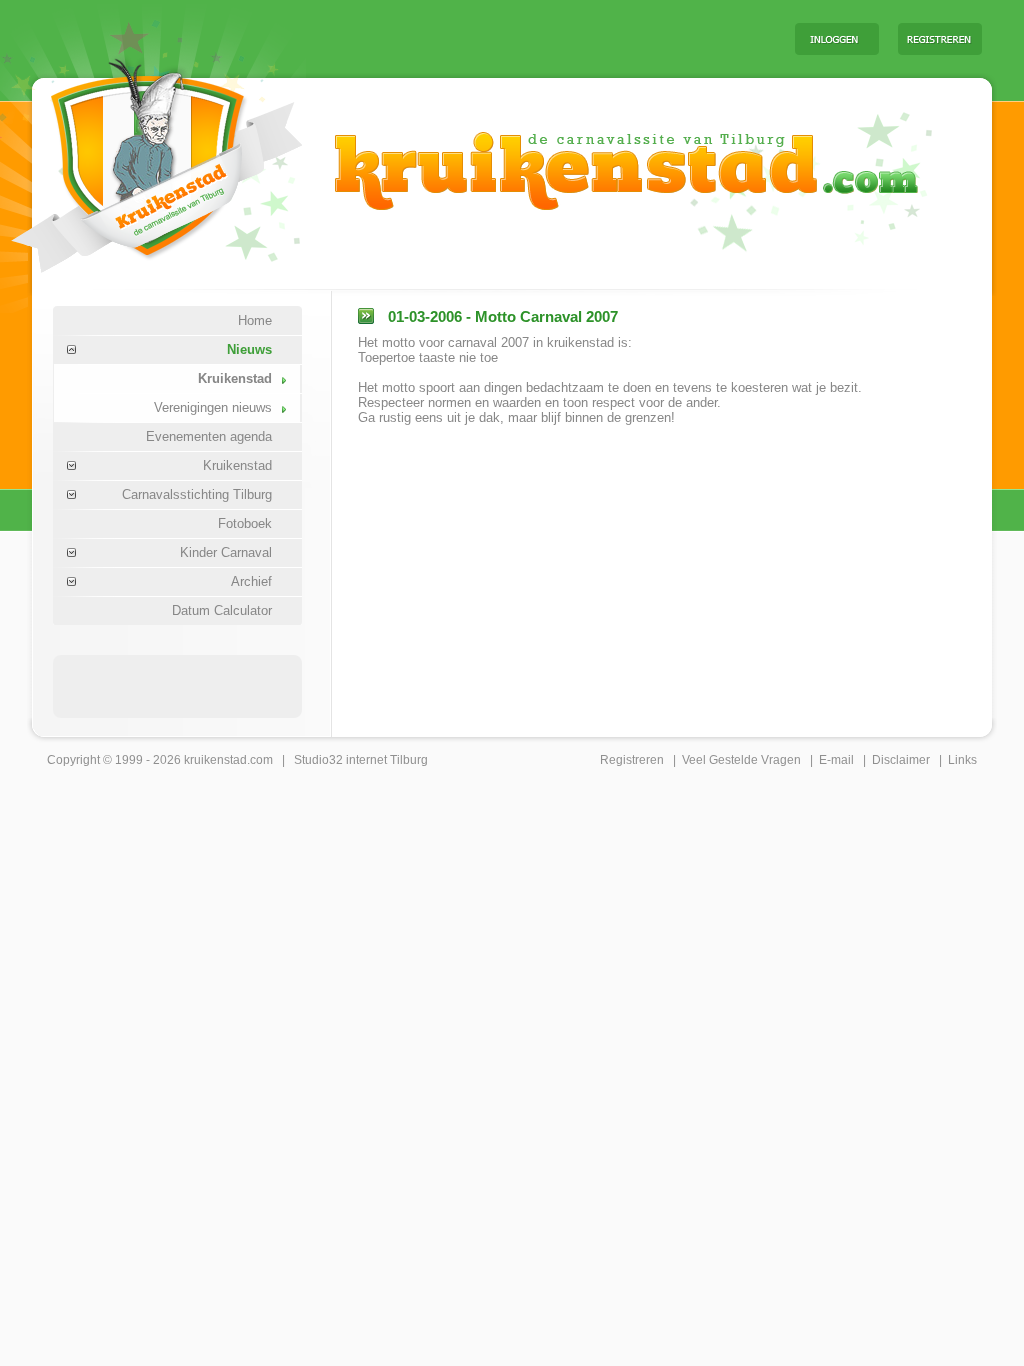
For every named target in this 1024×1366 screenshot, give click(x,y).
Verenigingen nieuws (213, 407)
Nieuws (249, 349)
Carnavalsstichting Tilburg (197, 494)
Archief (251, 581)
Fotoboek (245, 523)
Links (962, 760)
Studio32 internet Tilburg (361, 760)
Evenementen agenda (209, 436)
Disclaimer (901, 760)
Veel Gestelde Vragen (741, 760)
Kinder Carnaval (226, 552)
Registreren (632, 760)
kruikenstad (215, 760)
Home (255, 320)
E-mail (836, 760)
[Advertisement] (531, 38)
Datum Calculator (222, 610)
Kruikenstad (235, 378)
